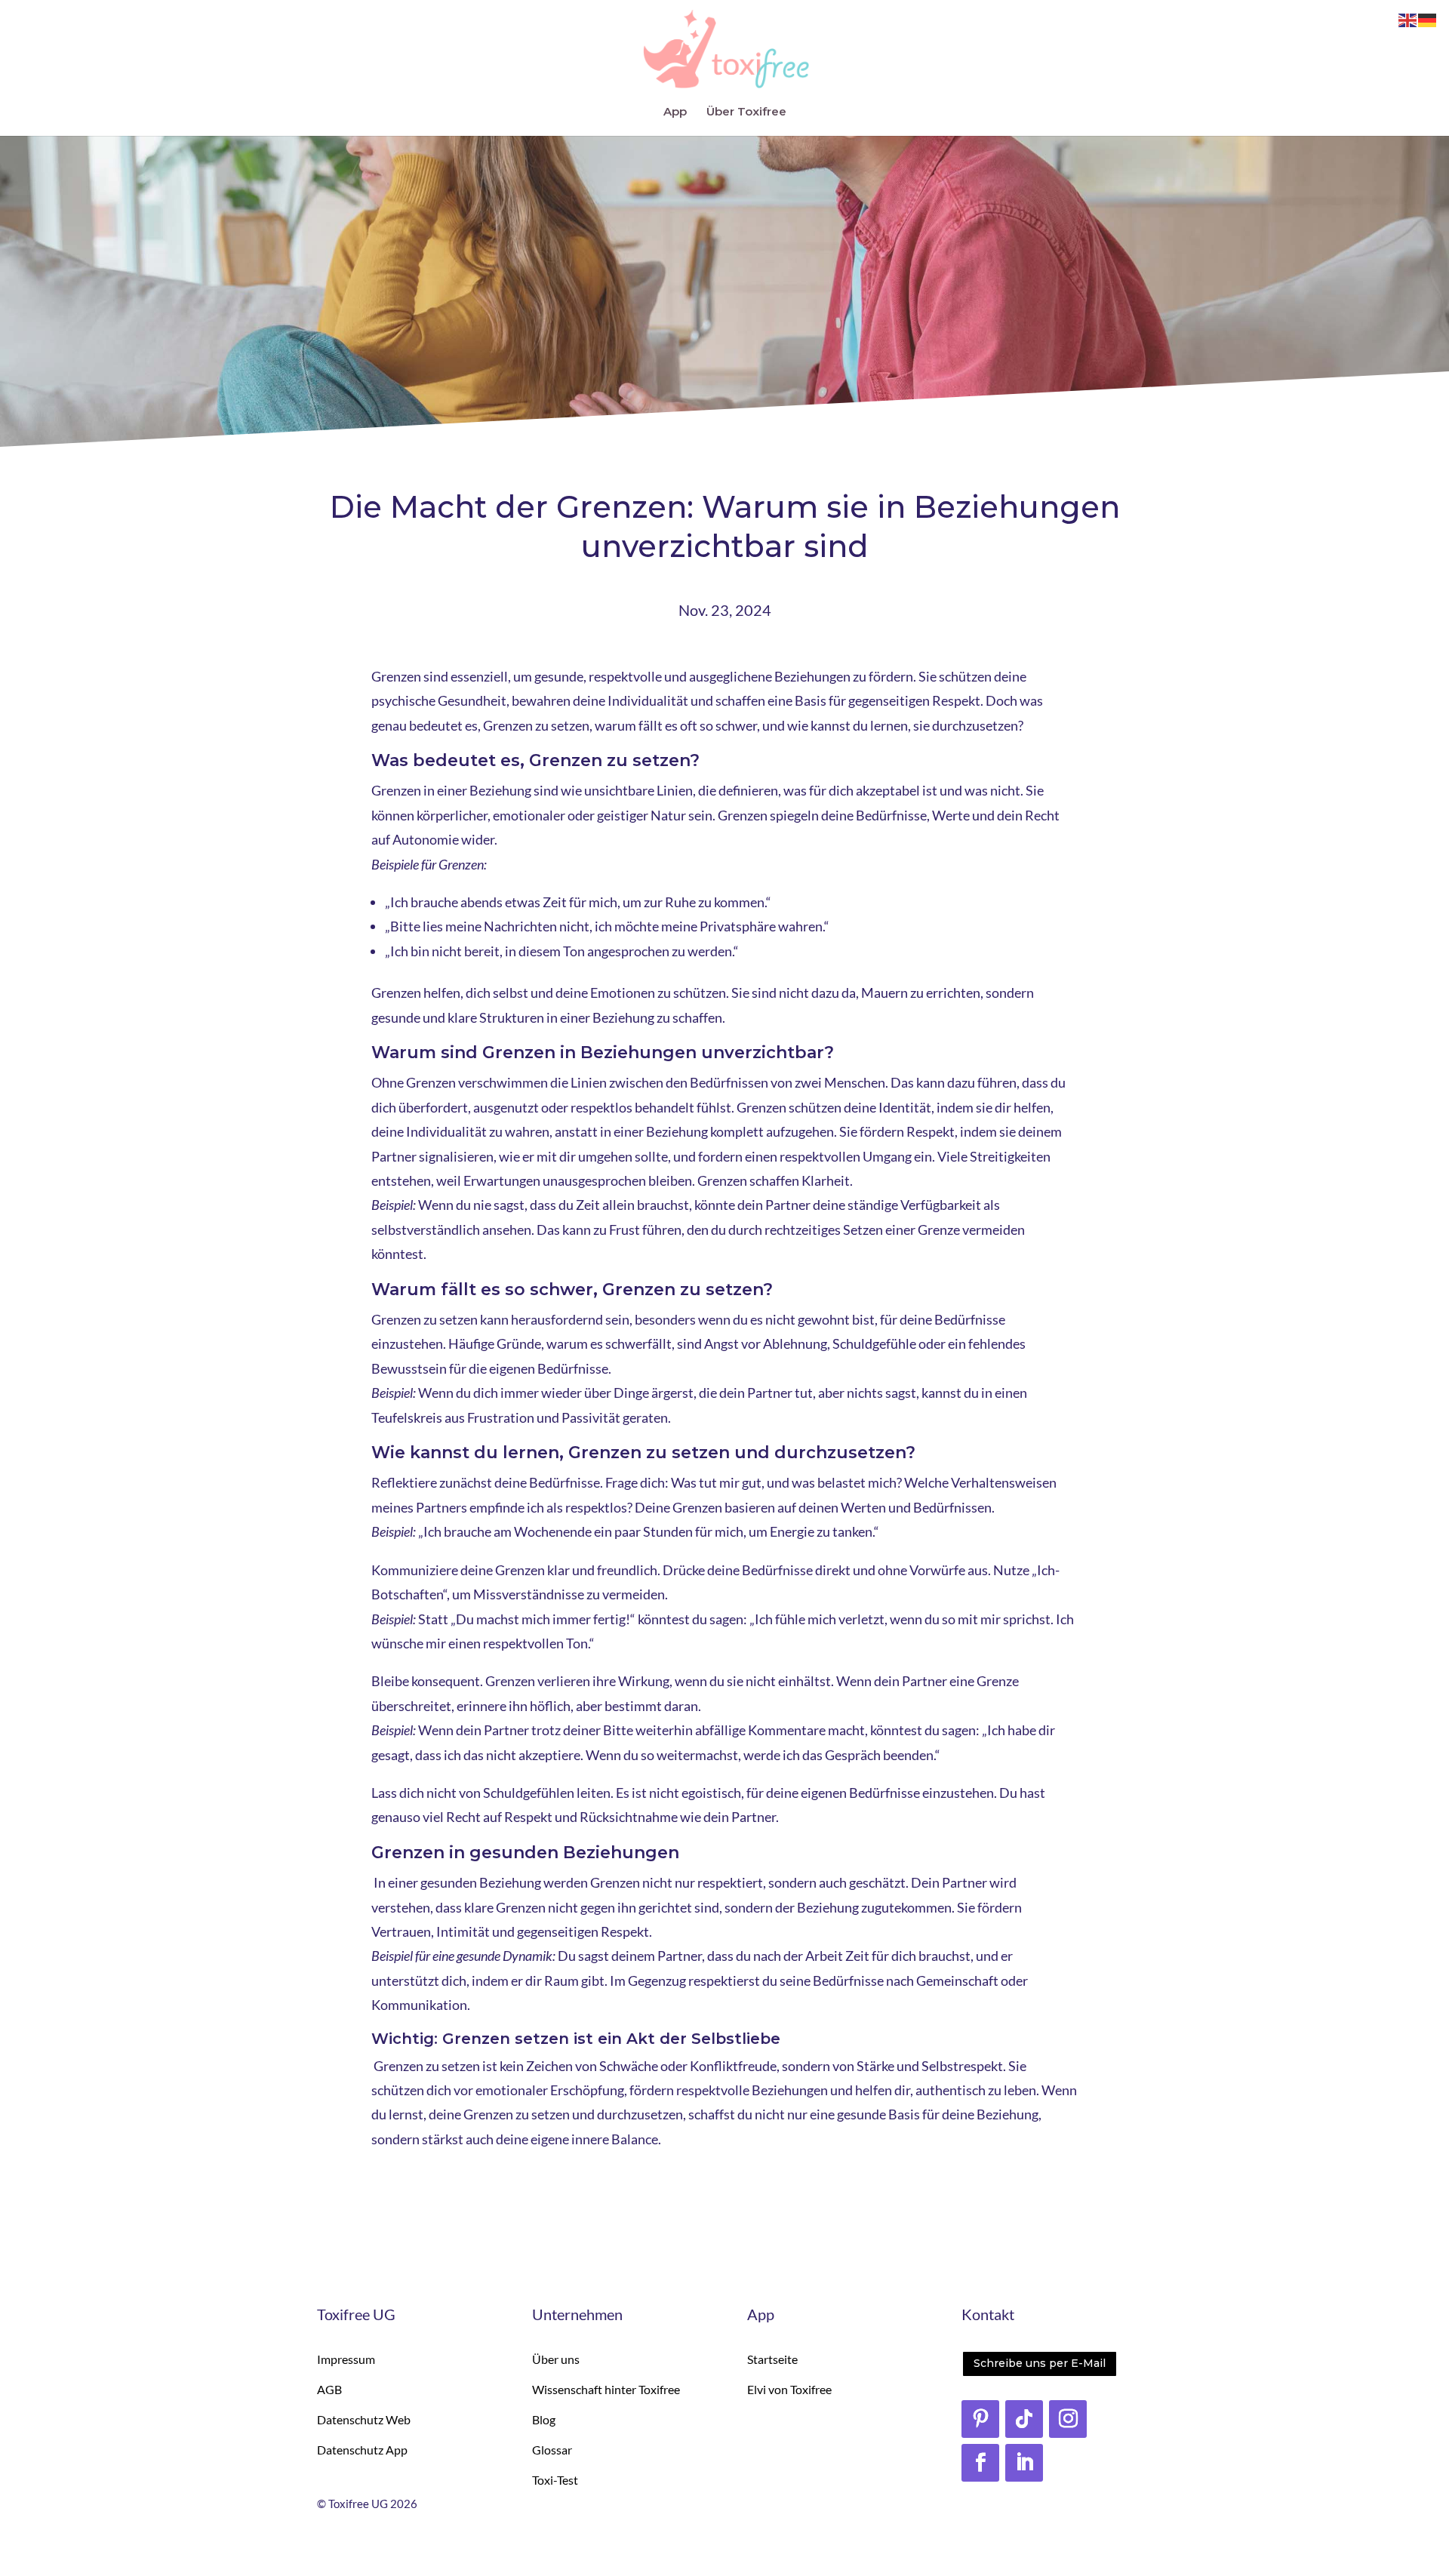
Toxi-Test (555, 2480)
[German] (1428, 20)
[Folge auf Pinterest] (980, 2419)
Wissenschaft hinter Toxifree (606, 2389)
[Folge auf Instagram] (1068, 2419)
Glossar (552, 2450)
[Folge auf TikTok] (1024, 2419)
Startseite (772, 2359)
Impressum (346, 2359)
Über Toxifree (746, 112)
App (675, 112)
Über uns (556, 2359)
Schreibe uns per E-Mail (1040, 2363)
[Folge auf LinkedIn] (1024, 2463)
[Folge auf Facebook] (980, 2463)
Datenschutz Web (364, 2419)
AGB (329, 2389)
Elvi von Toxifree (789, 2389)
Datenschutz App (362, 2450)
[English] (1408, 20)
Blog (544, 2419)
